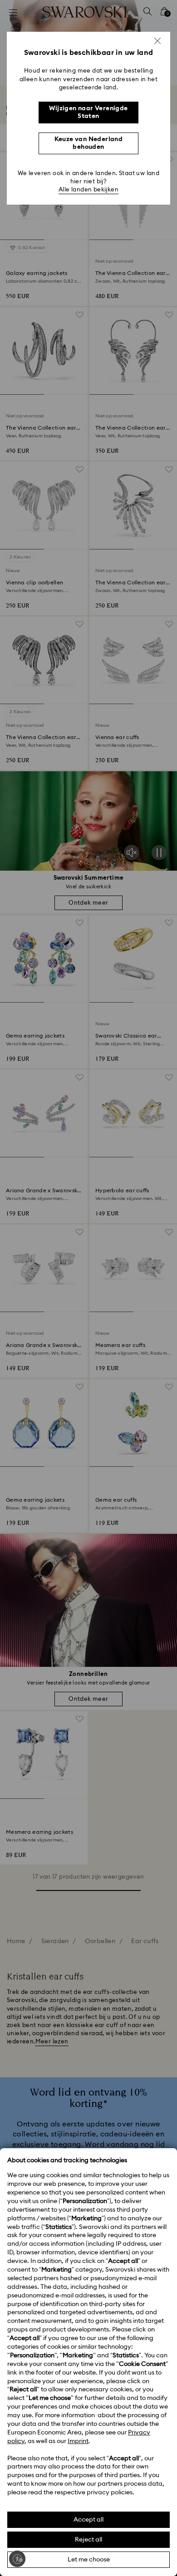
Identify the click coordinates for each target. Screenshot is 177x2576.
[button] (157, 41)
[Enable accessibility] (17, 2559)
